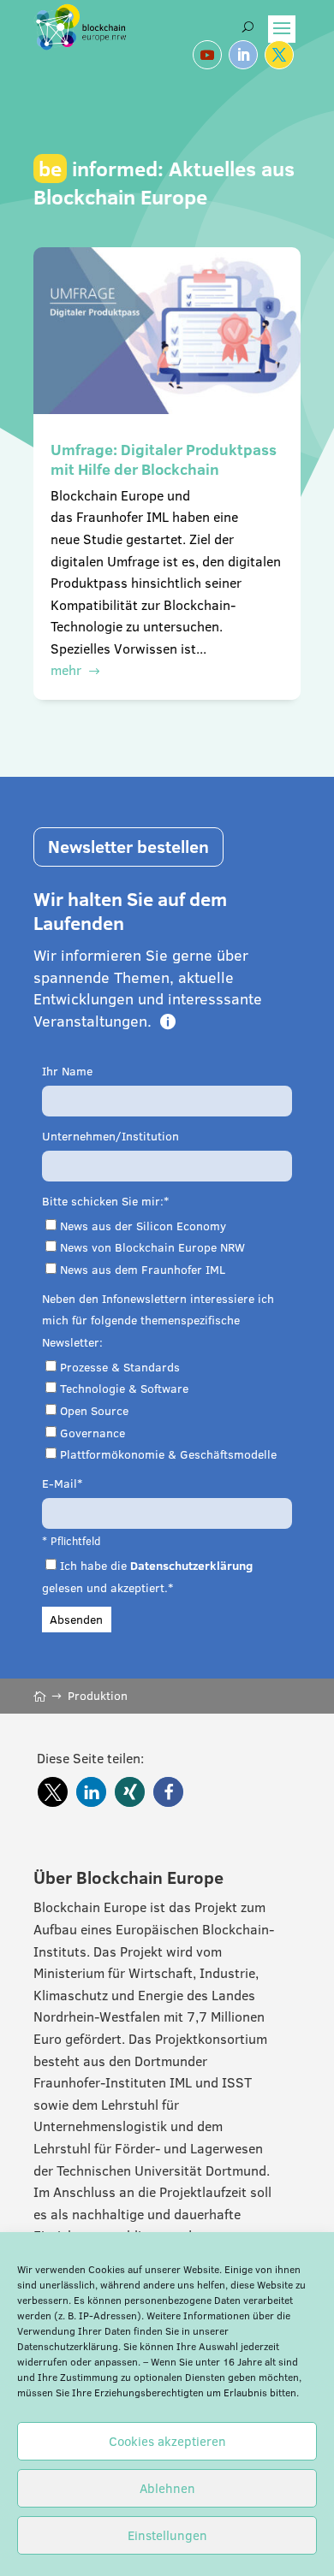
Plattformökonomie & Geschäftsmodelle (168, 1454)
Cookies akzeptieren (167, 2441)
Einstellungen (167, 2535)
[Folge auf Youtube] (207, 55)
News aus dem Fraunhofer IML (143, 1270)
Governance (92, 1433)
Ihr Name (67, 1071)
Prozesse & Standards (120, 1367)
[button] (53, 1792)
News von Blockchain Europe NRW (152, 1247)
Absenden (76, 1620)
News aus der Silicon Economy (143, 1226)
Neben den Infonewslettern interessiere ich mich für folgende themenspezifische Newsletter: (158, 1321)
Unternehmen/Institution (110, 1136)
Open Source (94, 1411)
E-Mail (60, 1483)
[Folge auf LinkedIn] (243, 55)
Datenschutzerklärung (68, 2346)
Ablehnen (167, 2488)
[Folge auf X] (279, 55)
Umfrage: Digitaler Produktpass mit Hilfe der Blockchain (164, 459)
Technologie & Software (124, 1389)
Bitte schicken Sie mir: (103, 1201)
